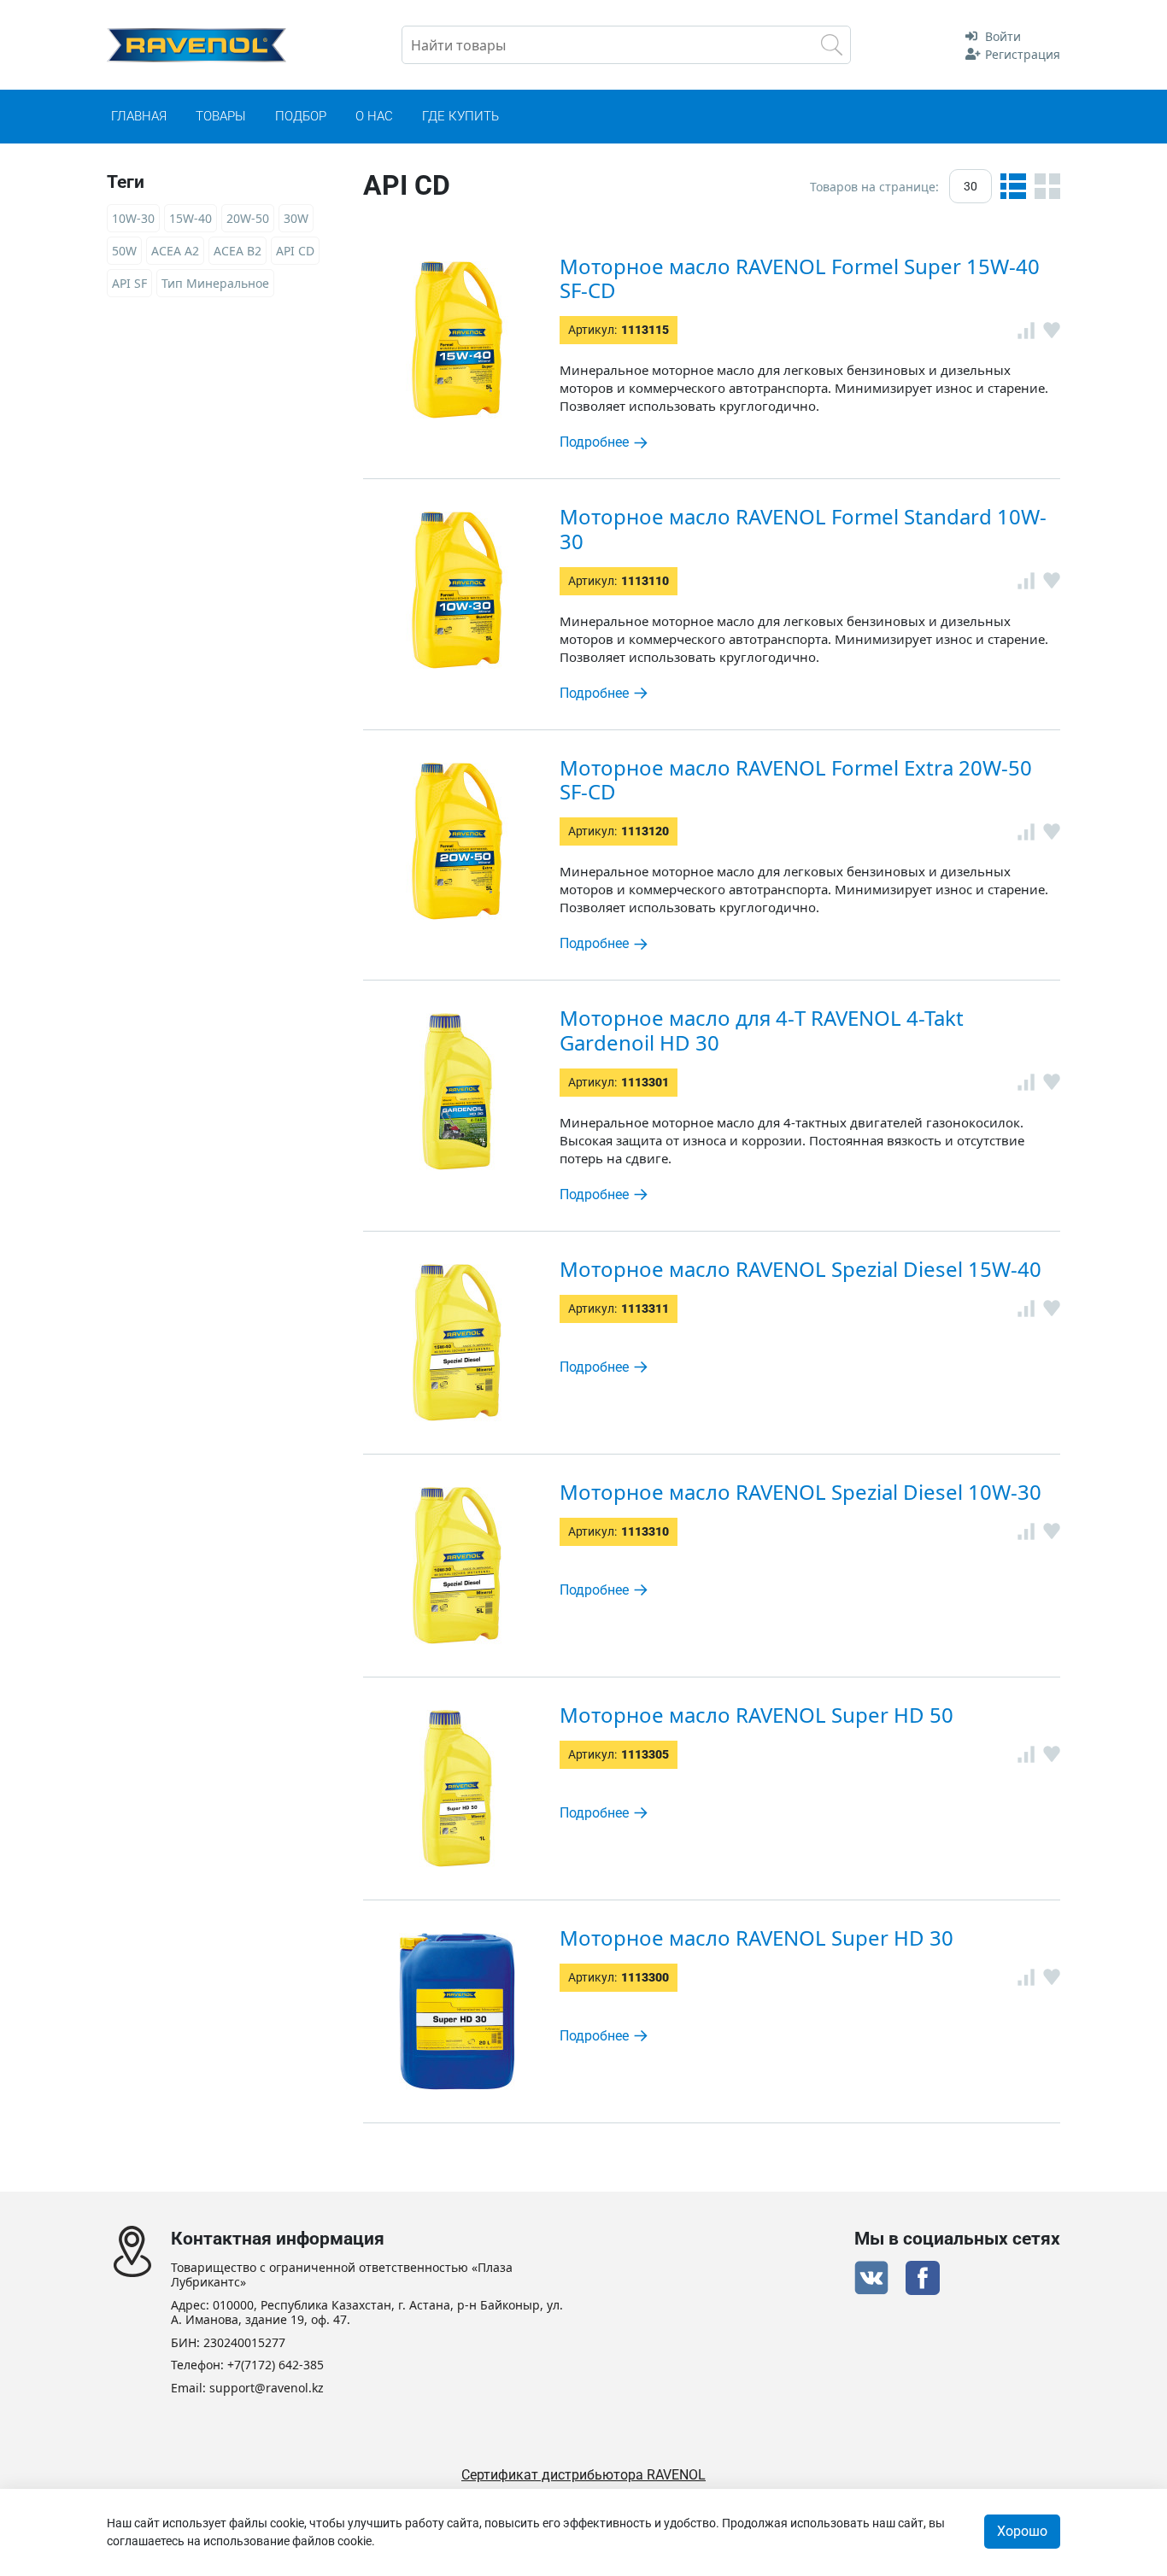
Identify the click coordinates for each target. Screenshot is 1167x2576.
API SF (129, 283)
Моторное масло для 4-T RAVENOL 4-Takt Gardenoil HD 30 (762, 1030)
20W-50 (248, 218)
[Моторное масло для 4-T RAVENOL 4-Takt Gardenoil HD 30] (457, 1092)
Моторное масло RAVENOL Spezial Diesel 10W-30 (800, 1492)
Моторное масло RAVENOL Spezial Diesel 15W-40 (800, 1269)
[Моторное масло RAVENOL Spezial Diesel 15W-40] (457, 1343)
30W (296, 218)
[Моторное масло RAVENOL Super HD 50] (457, 1789)
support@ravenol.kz (267, 2389)
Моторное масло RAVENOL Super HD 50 (756, 1715)
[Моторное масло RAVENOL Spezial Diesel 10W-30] (457, 1566)
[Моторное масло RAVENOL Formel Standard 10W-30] (457, 590)
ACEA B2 (238, 251)
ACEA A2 (175, 251)
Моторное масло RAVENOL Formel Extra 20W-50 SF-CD (796, 780)
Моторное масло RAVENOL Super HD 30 (756, 1938)
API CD (295, 251)
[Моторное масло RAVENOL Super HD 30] (457, 2011)
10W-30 (133, 218)
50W (124, 251)
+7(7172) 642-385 (276, 2365)
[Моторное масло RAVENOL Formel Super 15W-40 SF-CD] (457, 340)
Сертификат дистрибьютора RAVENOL (583, 2475)
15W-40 (191, 218)
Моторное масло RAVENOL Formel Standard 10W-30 (803, 529)
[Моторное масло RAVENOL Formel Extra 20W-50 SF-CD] (457, 841)
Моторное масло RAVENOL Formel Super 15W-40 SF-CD (800, 278)
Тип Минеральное (215, 283)
